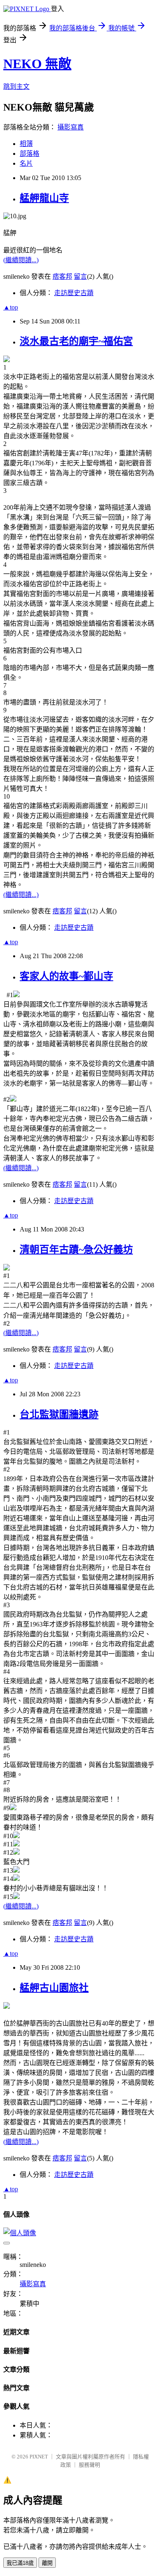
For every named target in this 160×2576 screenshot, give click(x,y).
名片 (26, 163)
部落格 (30, 154)
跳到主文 (16, 87)
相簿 (26, 144)
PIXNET (39, 2457)
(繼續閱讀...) (21, 260)
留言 (80, 276)
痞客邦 (62, 276)
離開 (47, 2563)
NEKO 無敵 (37, 64)
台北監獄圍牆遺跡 (59, 1414)
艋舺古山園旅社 (54, 1988)
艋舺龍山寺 (44, 198)
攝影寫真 (71, 127)
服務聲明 (89, 2465)
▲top (11, 307)
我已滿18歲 (20, 2563)
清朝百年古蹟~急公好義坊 (76, 1250)
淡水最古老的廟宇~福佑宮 (76, 341)
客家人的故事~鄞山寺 (66, 976)
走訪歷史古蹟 (74, 293)
